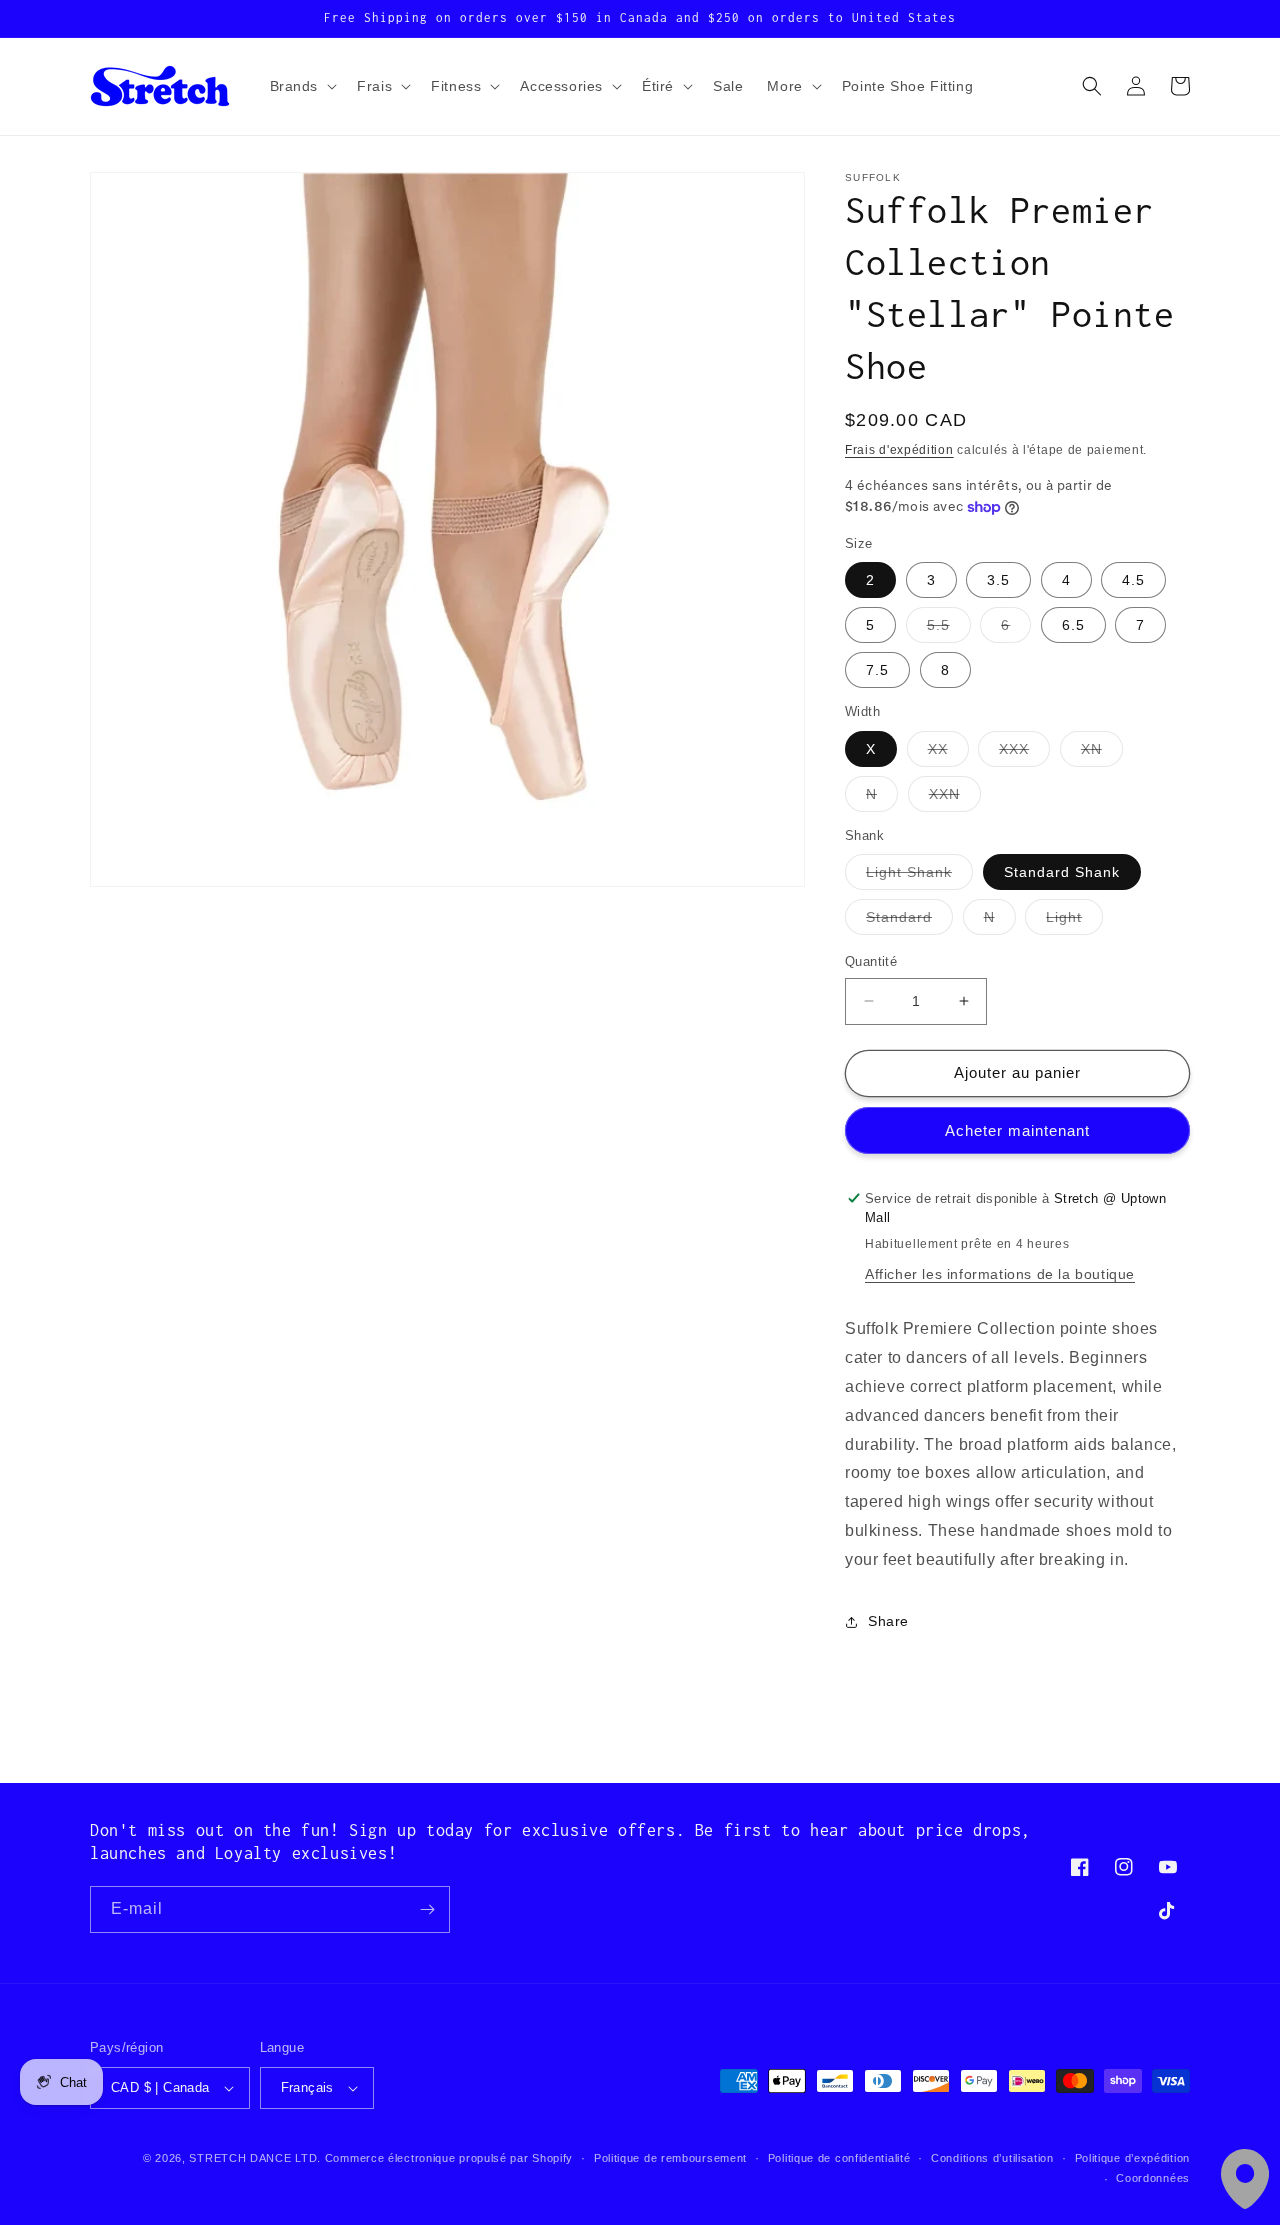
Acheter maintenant (1017, 1130)
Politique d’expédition (1132, 2158)
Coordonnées (1153, 2178)
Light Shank (919, 876)
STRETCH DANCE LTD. (255, 2158)
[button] (302, 86)
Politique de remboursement (670, 2158)
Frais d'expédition (899, 450)
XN (1102, 753)
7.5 (877, 670)
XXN (955, 798)
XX (948, 753)
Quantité (871, 961)
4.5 (1133, 580)
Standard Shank (1062, 872)
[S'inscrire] (427, 1909)
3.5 (998, 580)
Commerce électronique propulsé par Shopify (449, 2158)
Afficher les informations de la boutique (1000, 1274)
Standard (909, 921)
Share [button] (888, 1621)
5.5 (949, 629)
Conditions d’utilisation (992, 2158)
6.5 (1073, 625)
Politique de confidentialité (839, 2158)
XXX (1024, 753)
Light (1074, 921)
